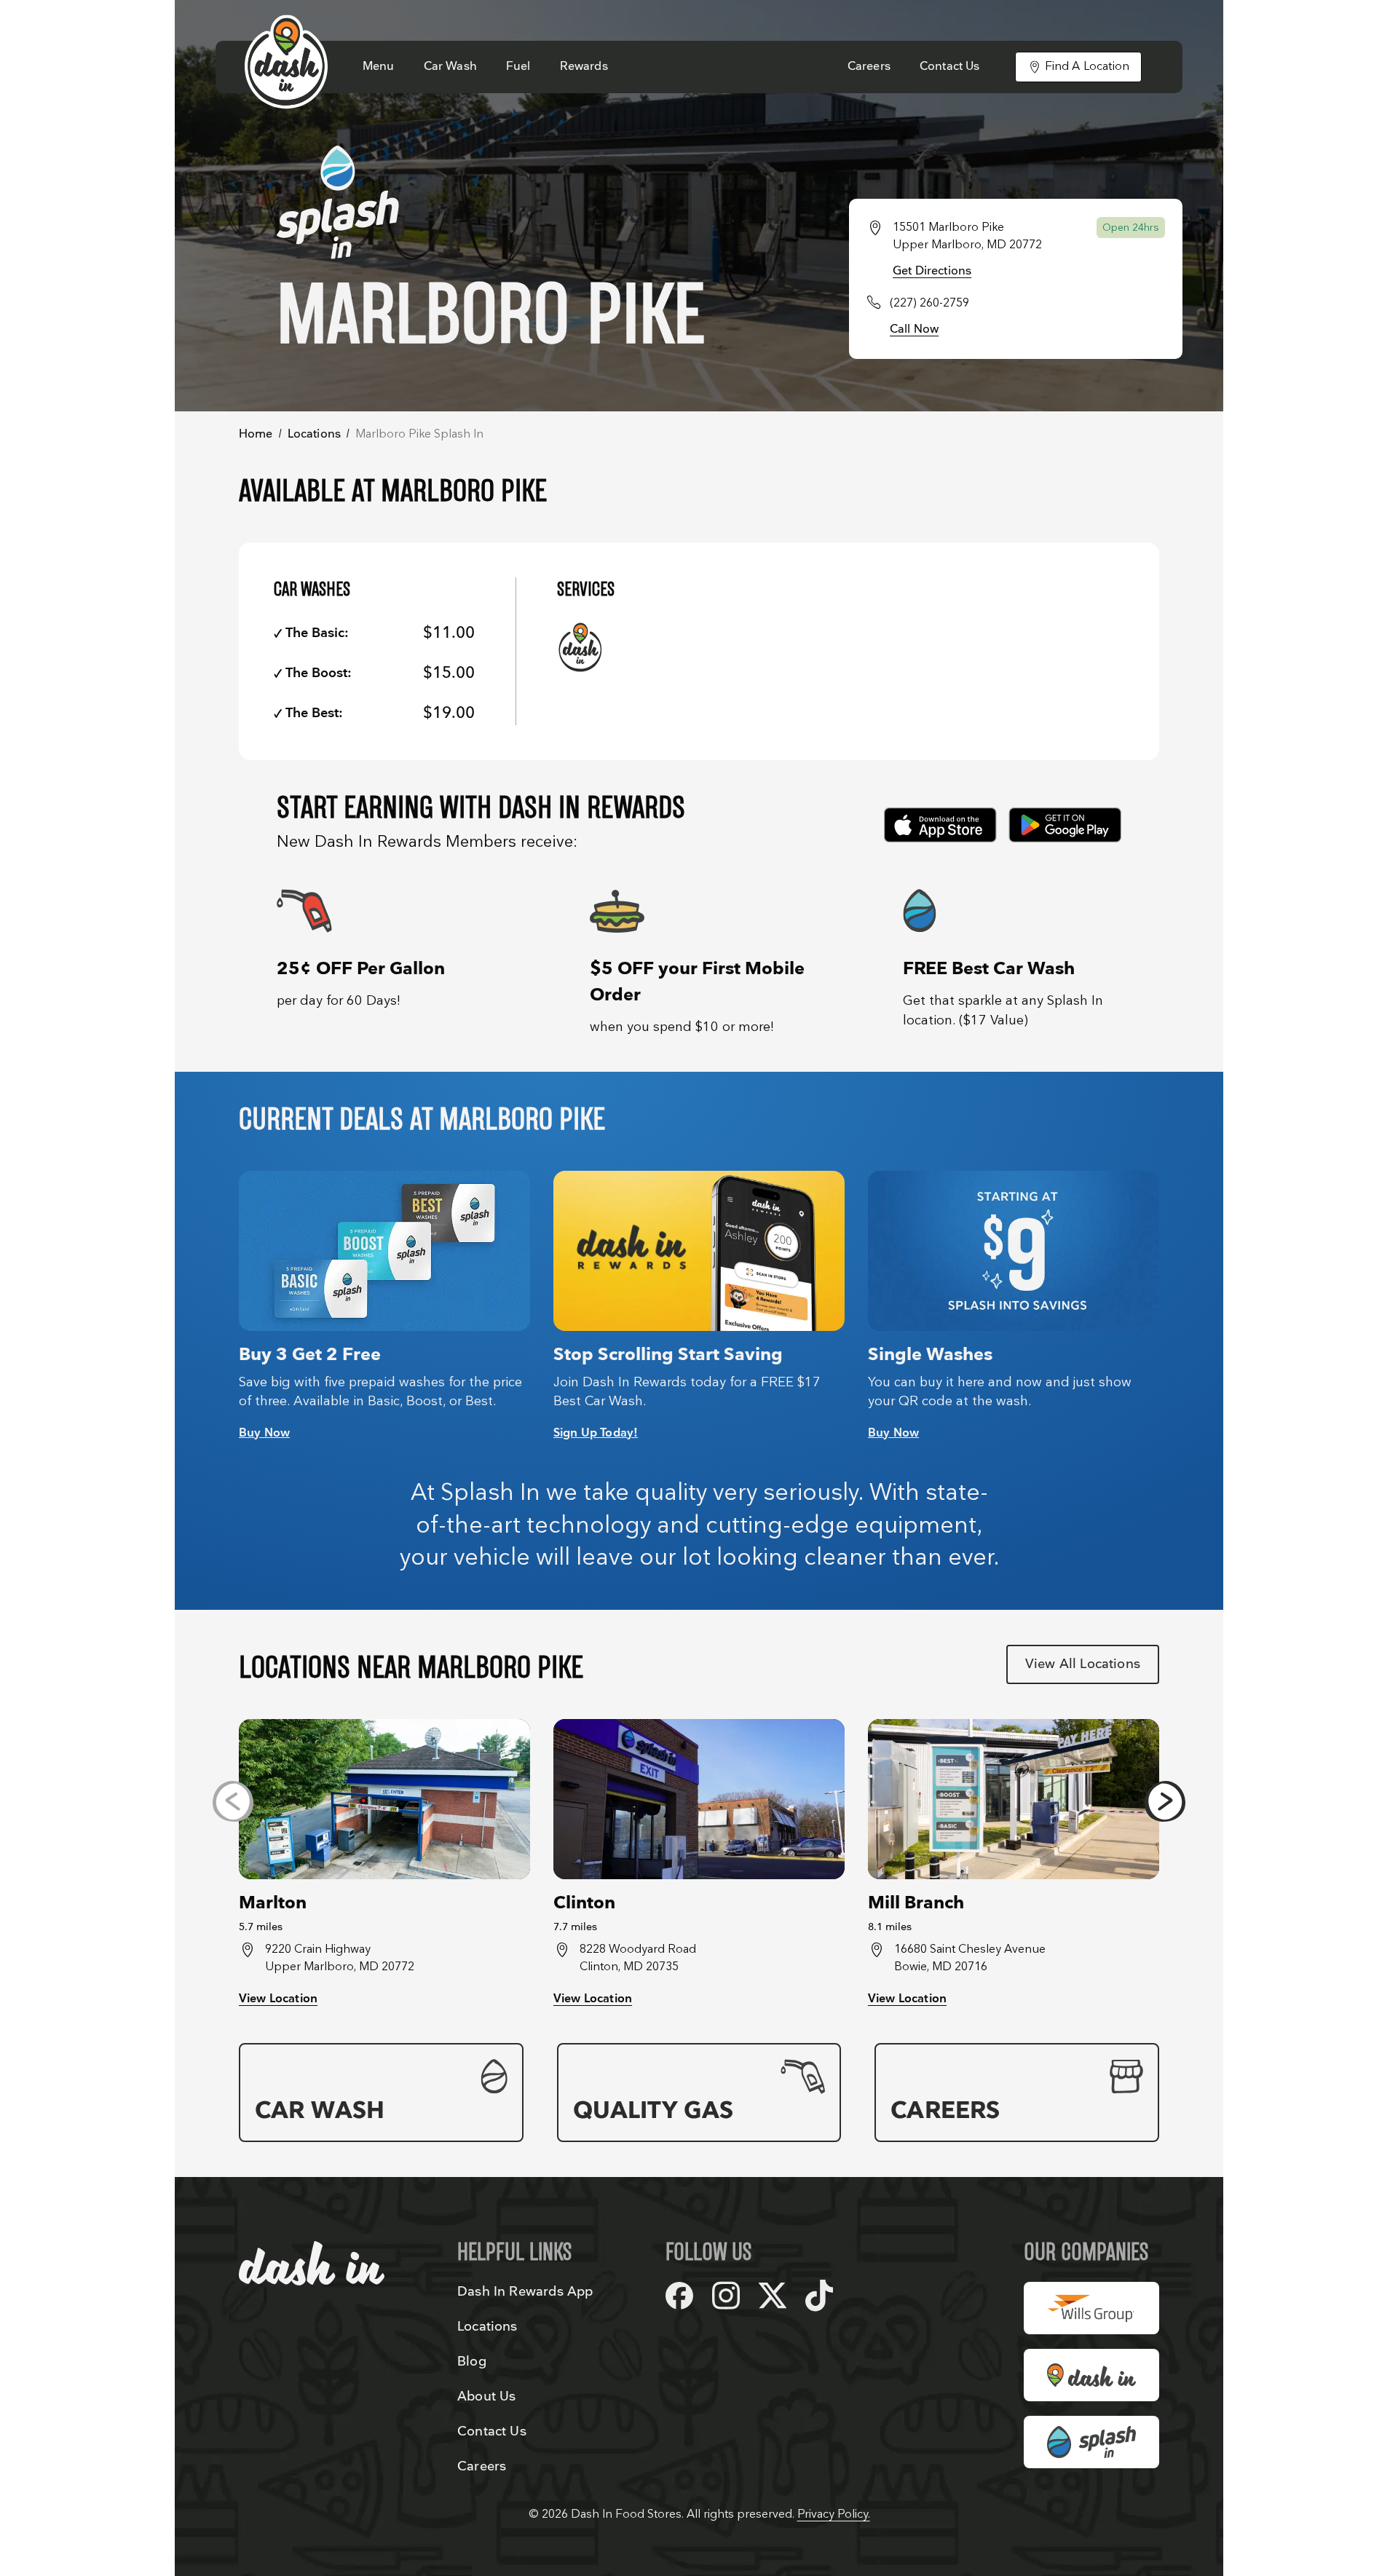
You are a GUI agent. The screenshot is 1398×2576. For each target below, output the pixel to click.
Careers (869, 67)
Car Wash (450, 67)
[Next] (1165, 1801)
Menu (379, 67)
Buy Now (264, 1433)
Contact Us (950, 67)
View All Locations (1083, 1664)
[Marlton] (384, 1799)
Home (256, 434)
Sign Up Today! (596, 1433)
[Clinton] (699, 1799)
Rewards (584, 67)
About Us (486, 2397)
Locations (314, 434)
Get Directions (932, 271)
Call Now (914, 329)
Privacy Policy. (834, 2514)
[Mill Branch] (1014, 1799)
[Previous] (233, 1801)
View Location (278, 1999)
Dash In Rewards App (525, 2292)
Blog (472, 2362)
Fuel (518, 67)
